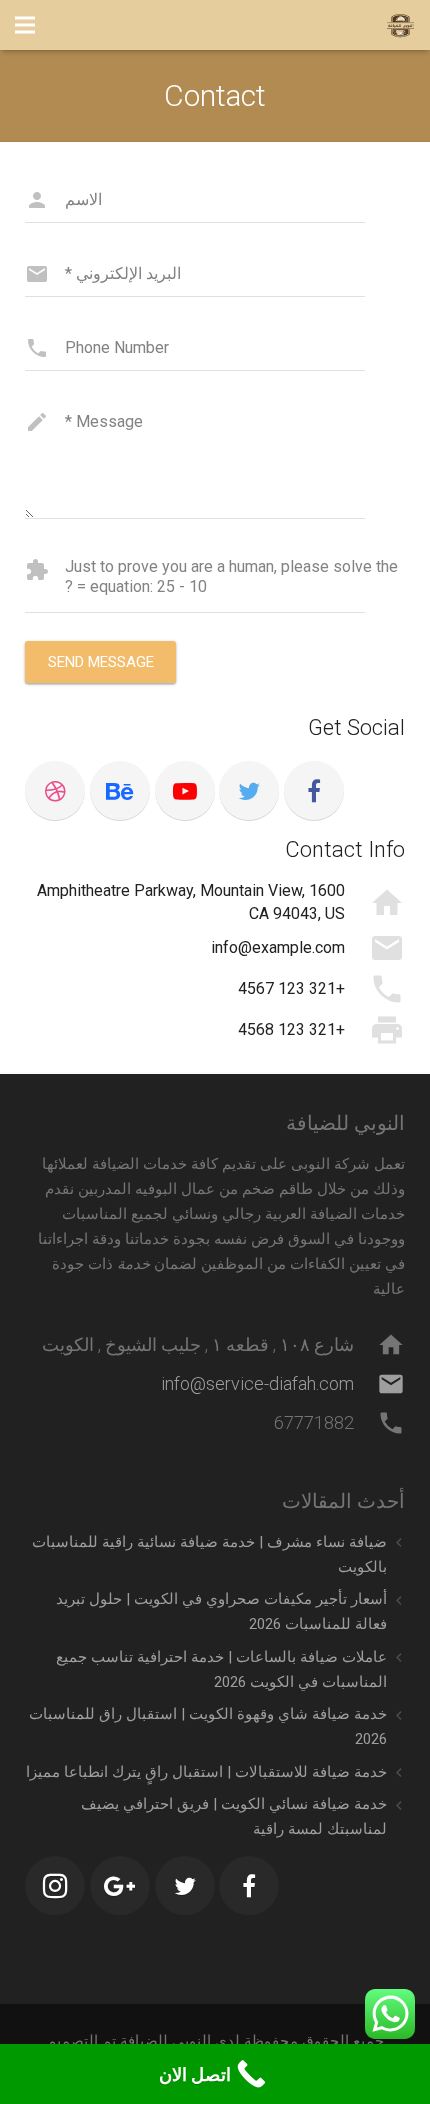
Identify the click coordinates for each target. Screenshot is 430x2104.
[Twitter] (249, 791)
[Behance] (120, 791)
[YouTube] (185, 791)
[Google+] (120, 1886)
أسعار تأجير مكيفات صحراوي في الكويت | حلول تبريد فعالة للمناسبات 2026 (221, 1611)
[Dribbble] (55, 791)
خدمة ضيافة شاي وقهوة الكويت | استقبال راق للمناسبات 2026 (208, 1726)
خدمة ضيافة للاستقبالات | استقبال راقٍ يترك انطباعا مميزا (206, 1772)
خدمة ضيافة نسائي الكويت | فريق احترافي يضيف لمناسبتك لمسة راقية (234, 1816)
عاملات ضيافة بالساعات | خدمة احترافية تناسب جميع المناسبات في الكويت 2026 (221, 1669)
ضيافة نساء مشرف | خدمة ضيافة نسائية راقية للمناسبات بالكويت (209, 1554)
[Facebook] (314, 791)
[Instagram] (55, 1886)
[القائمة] (25, 25)
